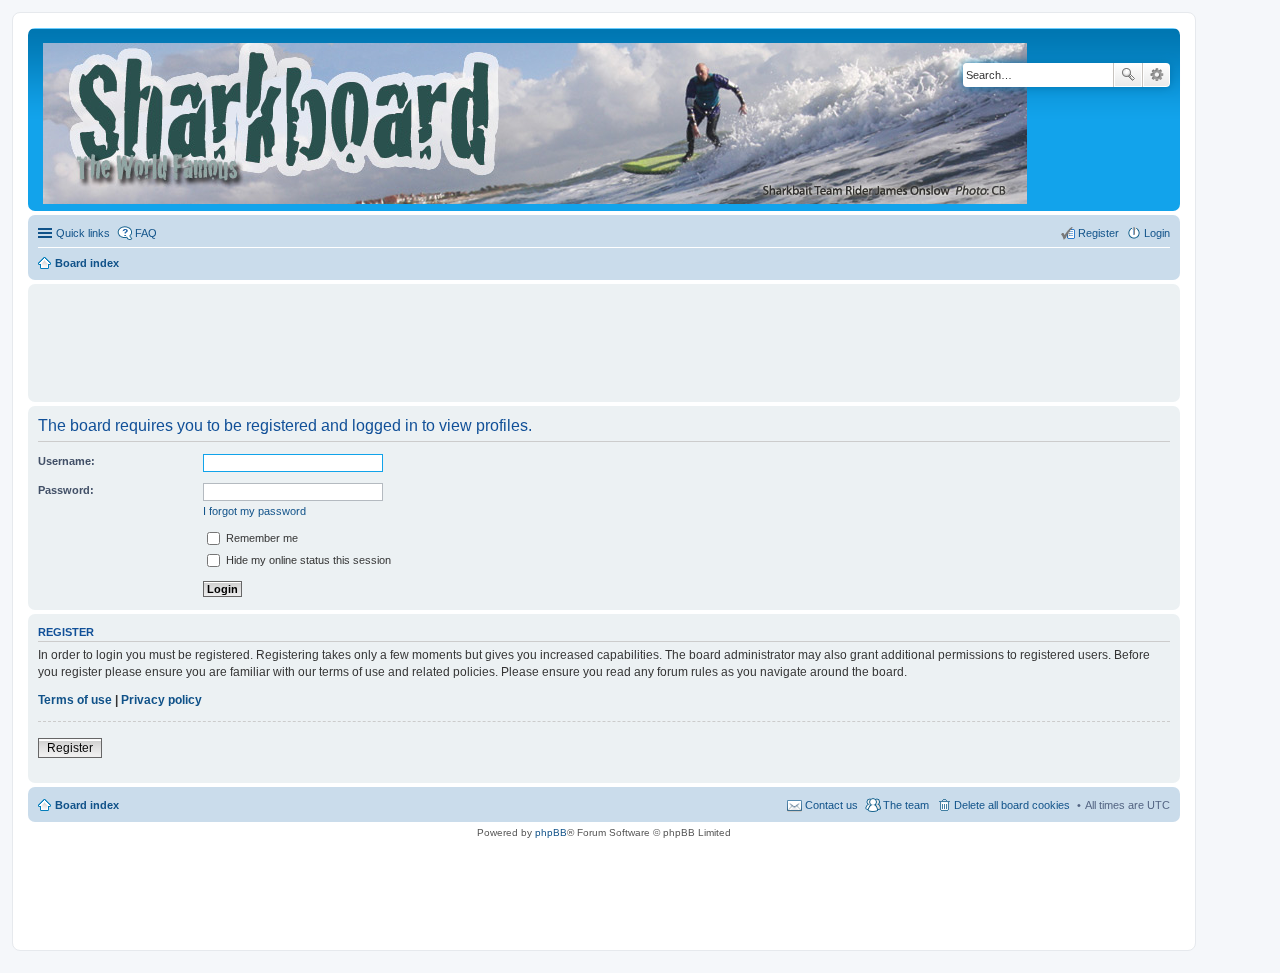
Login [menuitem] (1157, 233)
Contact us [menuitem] (831, 805)
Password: (66, 490)
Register (70, 748)
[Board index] (536, 119)
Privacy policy (161, 700)
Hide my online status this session (307, 560)
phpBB (551, 832)
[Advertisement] (604, 334)
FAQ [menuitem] (146, 233)
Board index (87, 805)
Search (1128, 75)
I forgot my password (254, 511)
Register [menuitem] (1098, 233)
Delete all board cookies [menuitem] (1012, 805)
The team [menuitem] (906, 805)
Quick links (83, 233)
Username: (66, 461)
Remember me (260, 538)
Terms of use (75, 700)
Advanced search (1156, 75)
